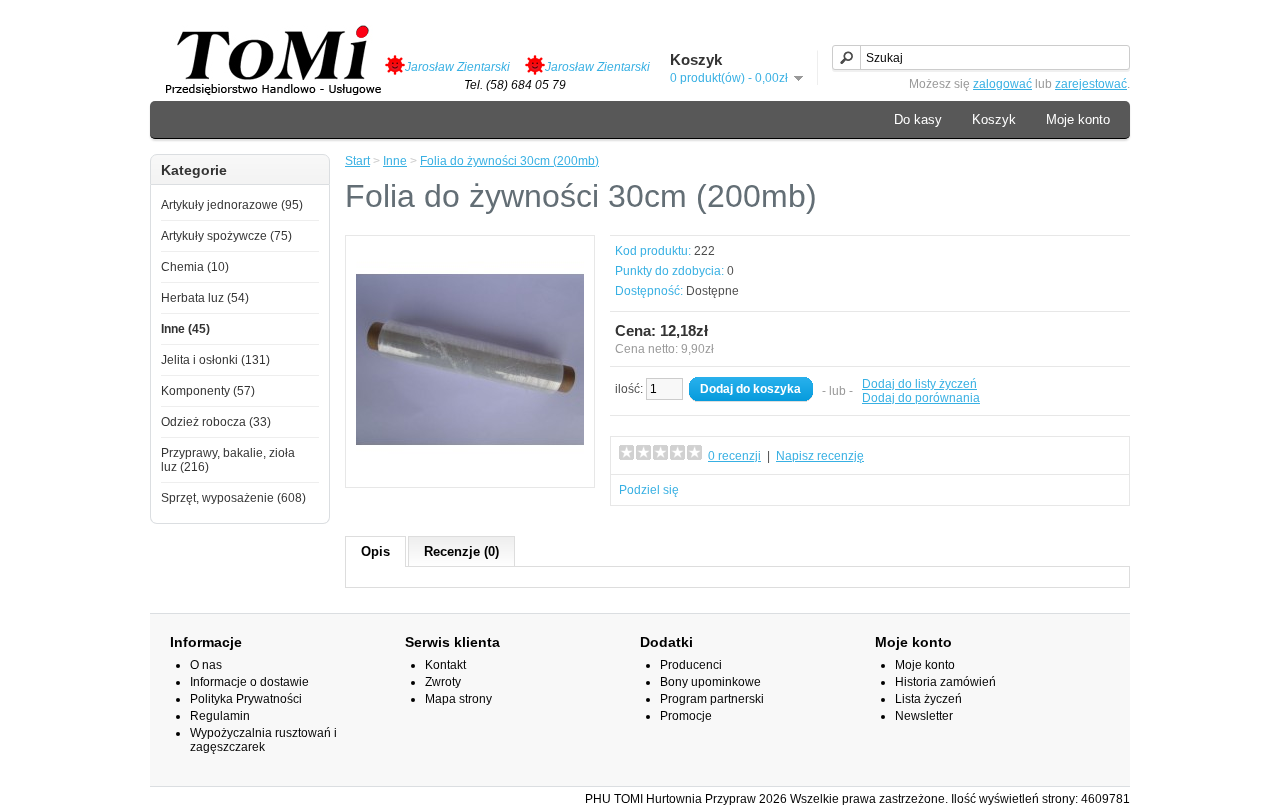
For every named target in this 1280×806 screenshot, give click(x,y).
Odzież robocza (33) (216, 422)
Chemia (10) (195, 267)
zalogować (1002, 84)
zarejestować (1091, 84)
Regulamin (220, 716)
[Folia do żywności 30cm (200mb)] (470, 470)
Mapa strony (458, 699)
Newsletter (924, 716)
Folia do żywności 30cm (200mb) (509, 161)
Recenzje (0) (461, 551)
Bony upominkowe (710, 682)
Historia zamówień (945, 682)
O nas (206, 665)
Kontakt (445, 665)
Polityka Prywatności (246, 699)
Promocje (686, 716)
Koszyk (994, 119)
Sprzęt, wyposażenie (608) (233, 498)
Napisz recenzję (820, 456)
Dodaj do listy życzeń (919, 384)
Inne (395, 161)
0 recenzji (734, 456)
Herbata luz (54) (205, 298)
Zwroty (443, 682)
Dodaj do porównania (921, 398)
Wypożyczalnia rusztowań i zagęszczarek (263, 740)
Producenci (691, 665)
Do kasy (918, 119)
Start (357, 161)
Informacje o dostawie (249, 682)
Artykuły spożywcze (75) (226, 236)
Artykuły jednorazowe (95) (232, 205)
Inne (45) (185, 329)
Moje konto (1078, 119)
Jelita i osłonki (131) (215, 360)
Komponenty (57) (208, 391)
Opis (375, 551)
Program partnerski (712, 699)
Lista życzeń (928, 699)
